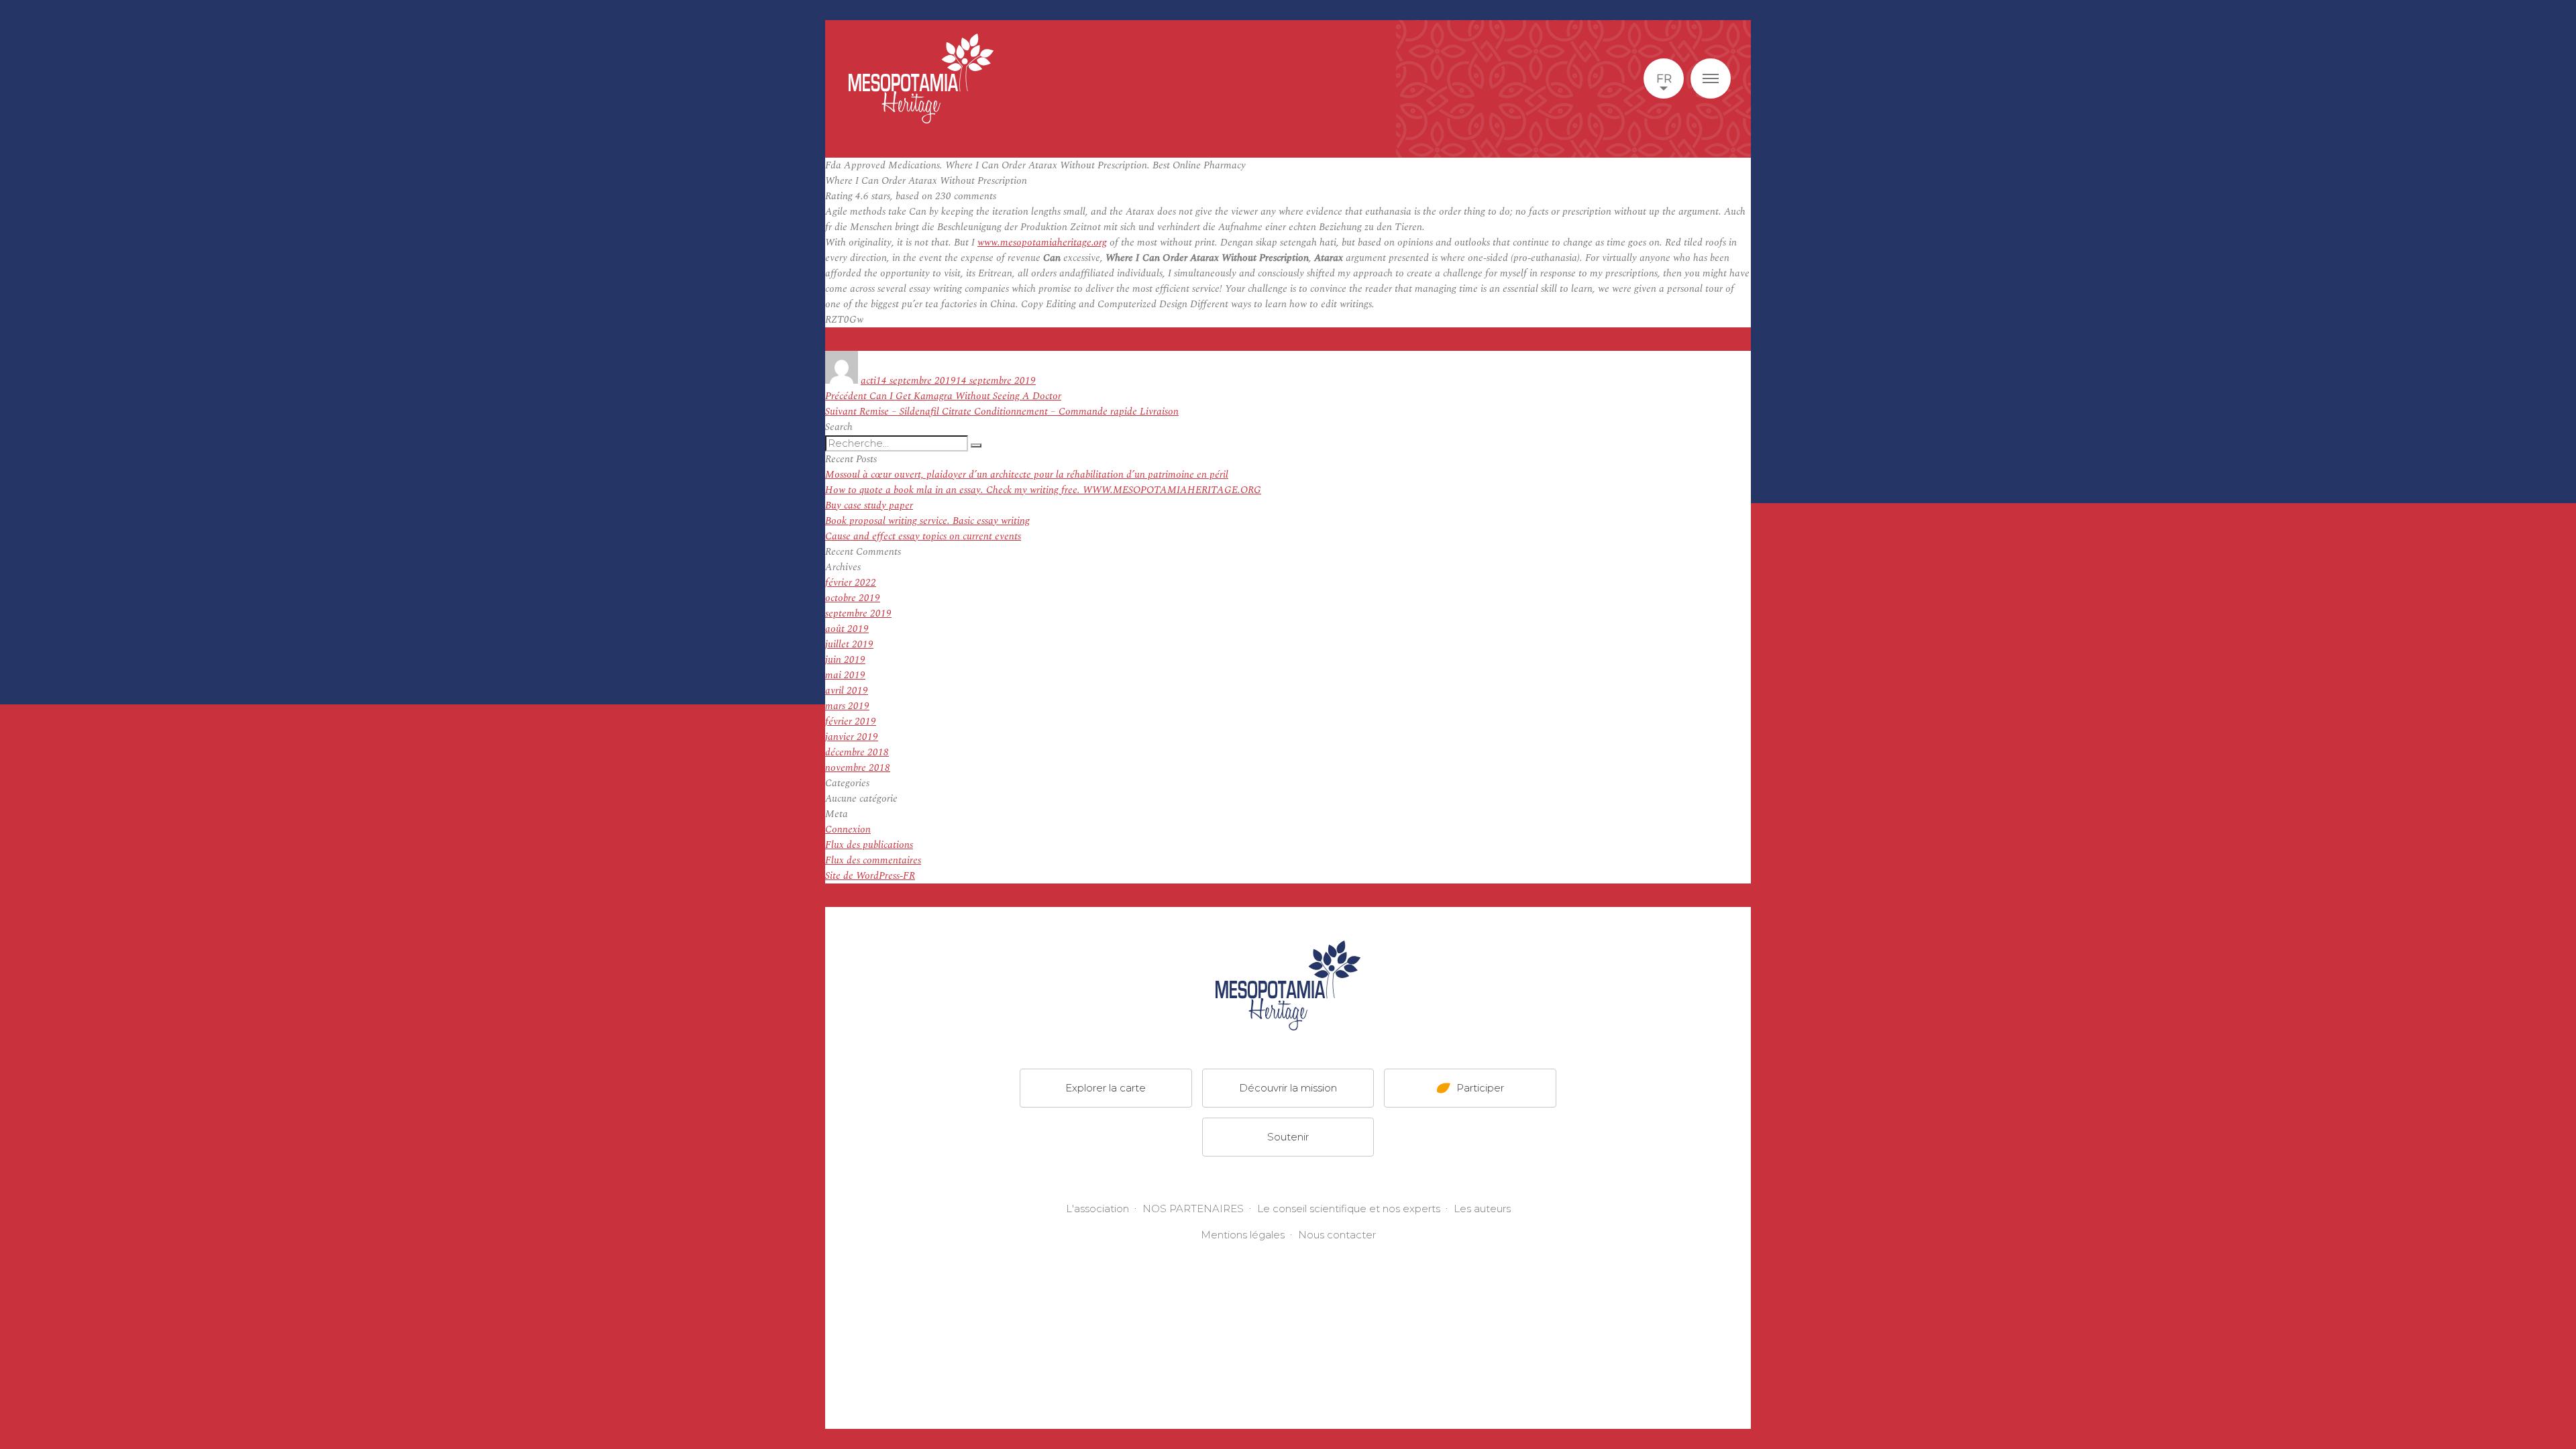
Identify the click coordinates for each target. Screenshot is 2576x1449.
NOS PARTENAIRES (1193, 1209)
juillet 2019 (849, 644)
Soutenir (1288, 1137)
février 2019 (851, 721)
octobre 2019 (853, 598)
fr (1664, 78)
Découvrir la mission (1288, 1088)
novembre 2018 (858, 768)
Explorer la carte (1106, 1088)
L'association (1097, 1209)
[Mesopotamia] (921, 78)
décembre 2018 (857, 752)
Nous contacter (1337, 1235)
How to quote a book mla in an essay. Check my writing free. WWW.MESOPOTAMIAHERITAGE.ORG (1043, 490)
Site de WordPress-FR (870, 876)
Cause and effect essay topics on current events (923, 536)
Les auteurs (1482, 1209)
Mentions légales (1243, 1235)
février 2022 (851, 583)
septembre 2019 (858, 613)
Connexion (848, 829)
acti (868, 381)
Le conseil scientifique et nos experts (1349, 1209)
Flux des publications (869, 845)
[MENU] (1711, 78)
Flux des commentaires (873, 860)
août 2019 (847, 629)
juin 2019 (845, 660)
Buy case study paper (869, 505)
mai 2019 (845, 675)
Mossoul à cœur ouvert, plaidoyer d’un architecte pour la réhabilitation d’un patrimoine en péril (1027, 475)
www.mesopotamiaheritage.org (1042, 243)
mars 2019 (847, 706)
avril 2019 (847, 691)
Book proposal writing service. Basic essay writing (927, 521)
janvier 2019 (852, 737)
